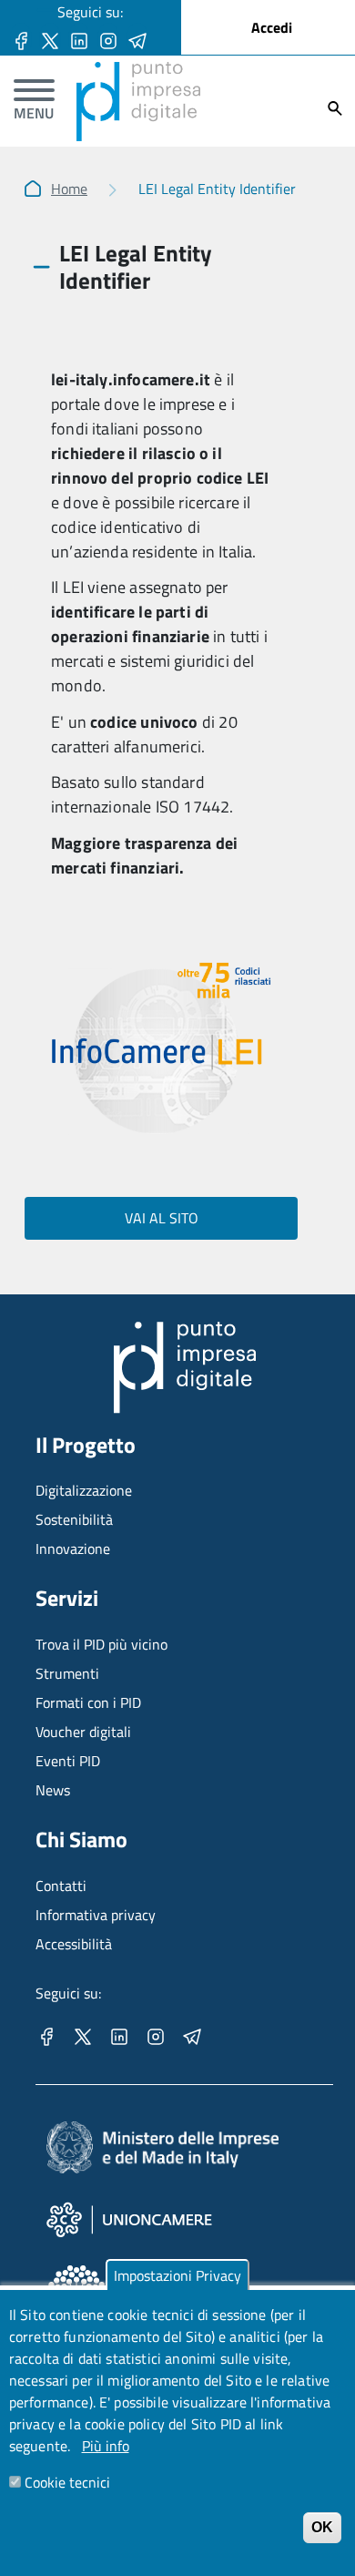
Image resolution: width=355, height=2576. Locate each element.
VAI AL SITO (162, 1218)
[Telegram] (137, 39)
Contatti (61, 1886)
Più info (106, 2446)
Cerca (335, 108)
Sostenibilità (74, 1519)
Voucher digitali (83, 1732)
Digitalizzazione (84, 1490)
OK (322, 2527)
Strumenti (67, 1673)
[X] (50, 39)
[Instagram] (108, 39)
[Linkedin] (79, 39)
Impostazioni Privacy (177, 2275)
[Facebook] (21, 39)
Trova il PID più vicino (101, 1644)
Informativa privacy (96, 1915)
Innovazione (73, 1549)
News (53, 1790)
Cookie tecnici (67, 2482)
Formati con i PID (88, 1702)
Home (69, 189)
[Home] (138, 73)
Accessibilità (74, 1944)
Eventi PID (68, 1761)
